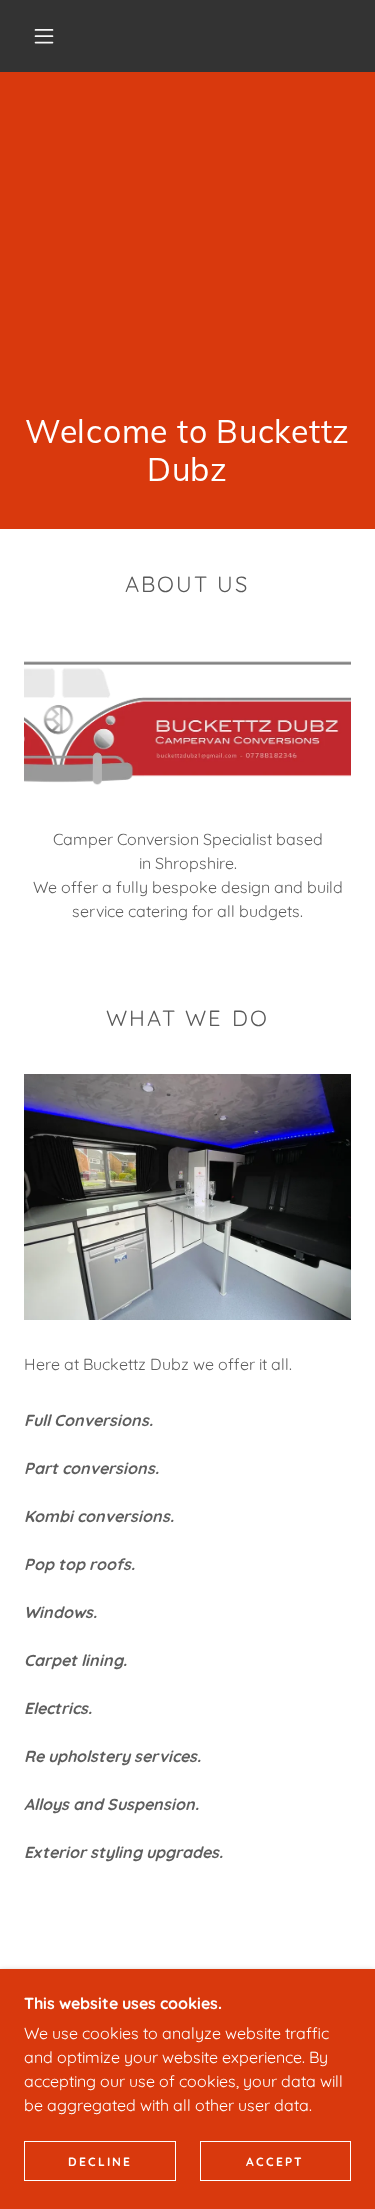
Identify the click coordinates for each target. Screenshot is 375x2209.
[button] (44, 36)
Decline (100, 2161)
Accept (275, 2161)
